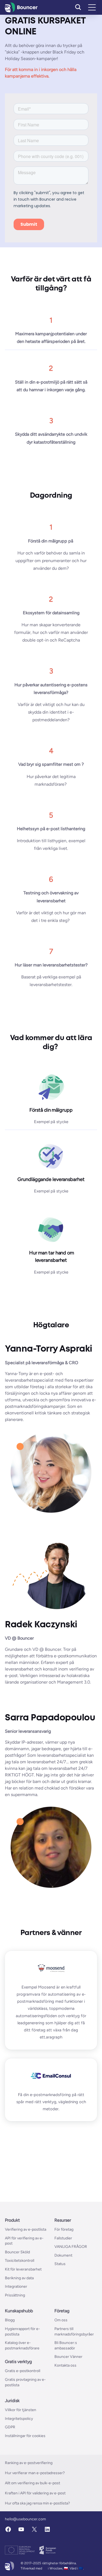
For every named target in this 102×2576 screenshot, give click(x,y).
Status (60, 2264)
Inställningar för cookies (25, 2436)
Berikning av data (19, 2278)
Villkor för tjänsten (21, 2410)
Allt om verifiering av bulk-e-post (33, 2483)
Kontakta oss (65, 2365)
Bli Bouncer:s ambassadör (66, 2345)
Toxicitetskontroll (20, 2261)
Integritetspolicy (19, 2419)
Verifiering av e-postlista (26, 2229)
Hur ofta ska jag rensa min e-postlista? (37, 2504)
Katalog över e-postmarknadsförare (22, 2345)
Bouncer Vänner (68, 2357)
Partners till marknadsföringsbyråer (74, 2332)
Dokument (63, 2255)
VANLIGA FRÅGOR (71, 2247)
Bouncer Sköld (17, 2252)
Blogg (10, 2320)
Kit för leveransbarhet (23, 2269)
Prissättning (15, 2295)
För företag (64, 2229)
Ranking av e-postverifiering (29, 2463)
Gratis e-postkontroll (23, 2371)
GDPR (10, 2427)
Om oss (61, 2320)
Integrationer (16, 2287)
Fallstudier (63, 2238)
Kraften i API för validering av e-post (35, 2493)
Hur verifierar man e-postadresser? (35, 2473)
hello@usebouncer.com (25, 2519)
